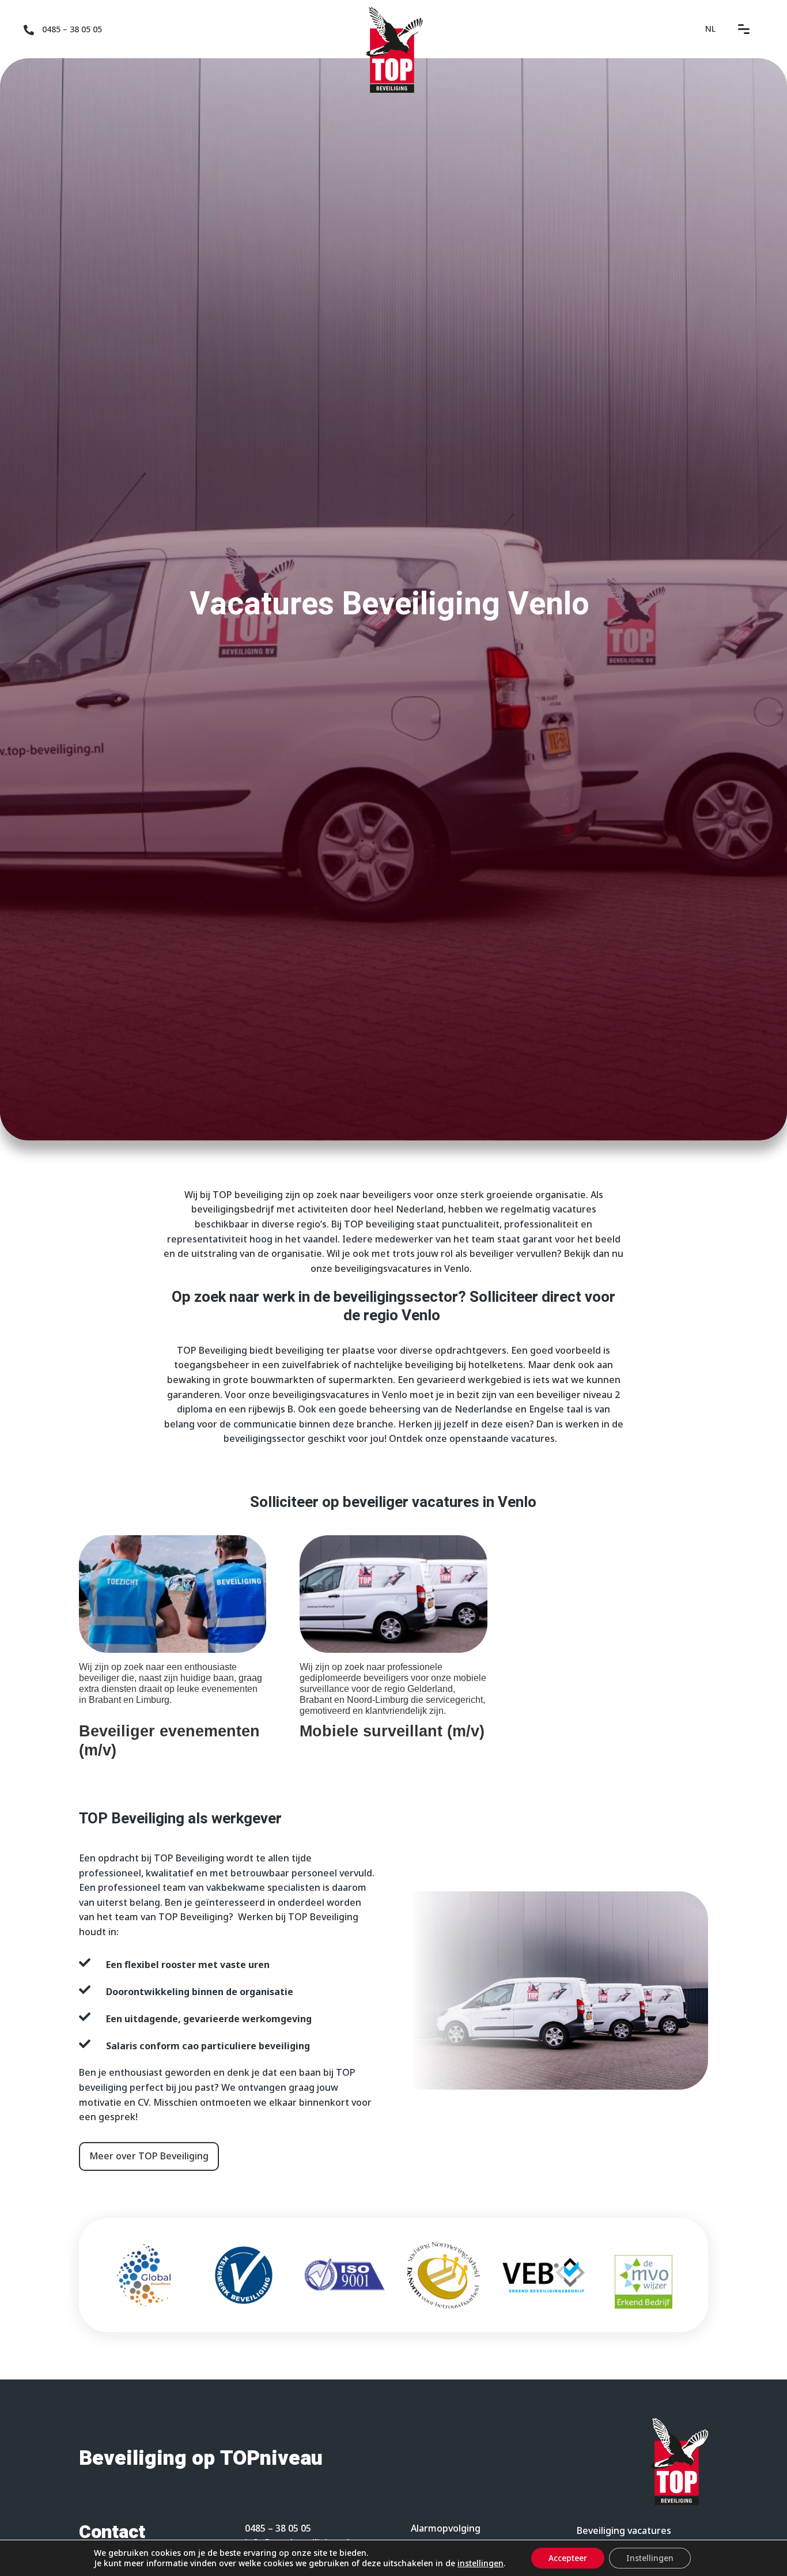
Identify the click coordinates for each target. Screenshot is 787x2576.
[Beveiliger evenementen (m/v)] (173, 1594)
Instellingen (650, 2558)
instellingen (480, 2563)
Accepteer (568, 2558)
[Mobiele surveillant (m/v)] (393, 1594)
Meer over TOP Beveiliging (149, 2156)
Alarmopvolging (446, 2528)
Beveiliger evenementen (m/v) (169, 1740)
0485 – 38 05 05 (72, 29)
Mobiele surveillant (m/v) (392, 1731)
